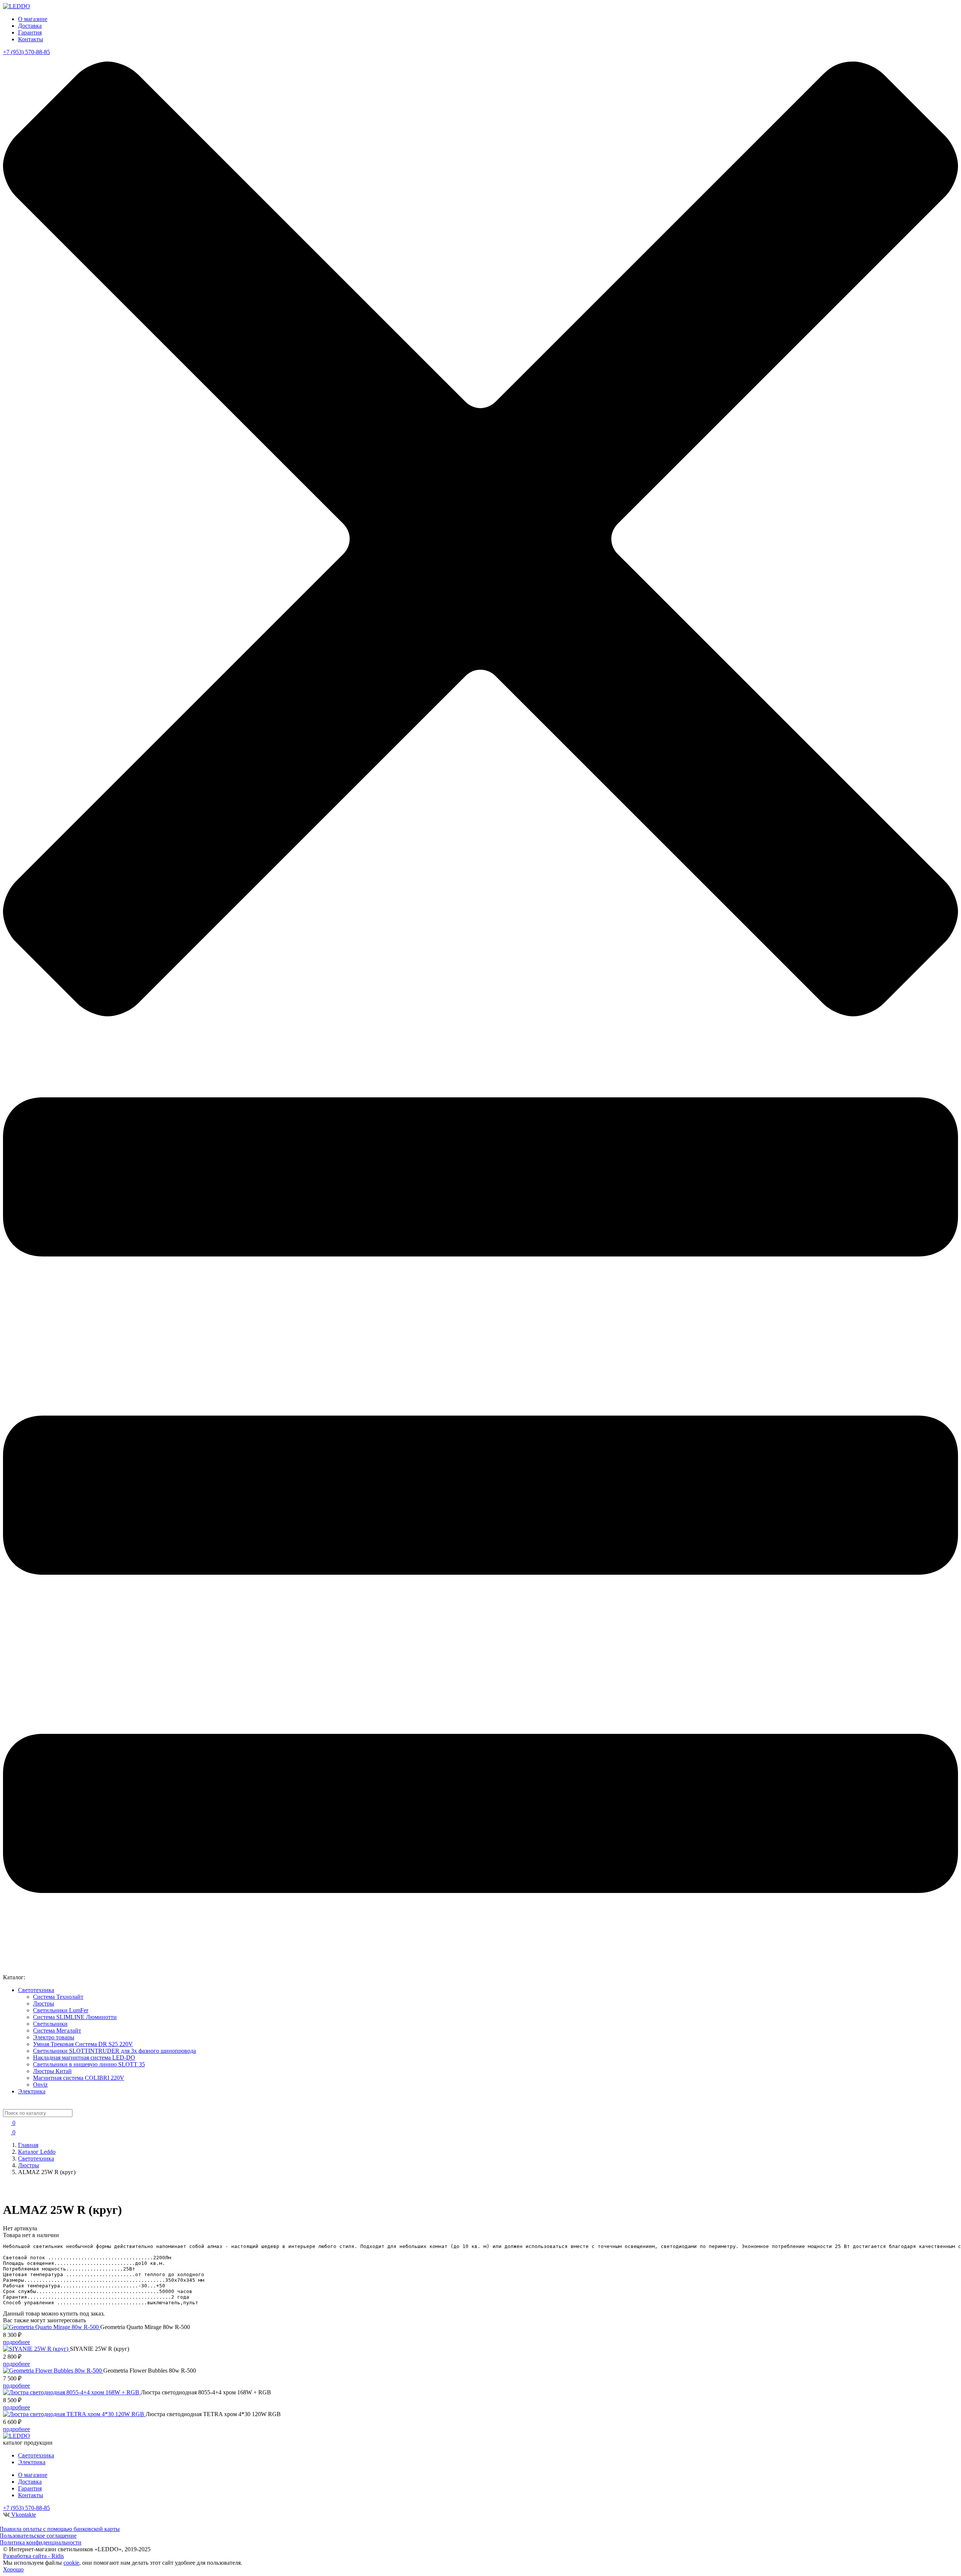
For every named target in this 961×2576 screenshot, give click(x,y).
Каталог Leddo (37, 2152)
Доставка (30, 26)
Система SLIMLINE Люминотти (75, 2017)
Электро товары (54, 2037)
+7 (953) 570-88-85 (26, 52)
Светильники (50, 2024)
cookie (71, 2563)
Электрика (32, 2091)
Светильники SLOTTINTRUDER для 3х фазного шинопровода (114, 2051)
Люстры (44, 2003)
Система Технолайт (58, 1997)
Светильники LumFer (61, 2010)
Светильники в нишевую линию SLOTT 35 (89, 2064)
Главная (28, 2145)
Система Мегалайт (57, 2031)
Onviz (40, 2085)
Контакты (31, 39)
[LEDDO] (17, 6)
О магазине (33, 19)
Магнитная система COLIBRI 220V (79, 2078)
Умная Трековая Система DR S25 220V (83, 2044)
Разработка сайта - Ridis (33, 2556)
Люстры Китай (52, 2071)
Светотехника (36, 1990)
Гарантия (30, 32)
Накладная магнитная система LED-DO (84, 2058)
